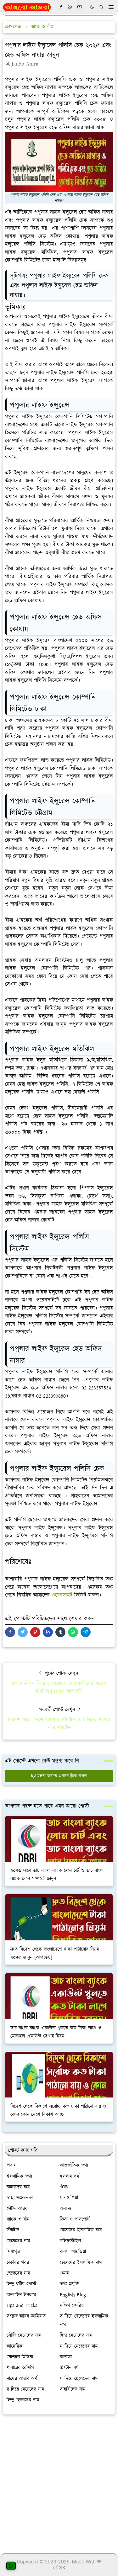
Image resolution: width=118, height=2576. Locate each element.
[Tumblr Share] (60, 1632)
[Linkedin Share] (48, 1632)
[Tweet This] (23, 1632)
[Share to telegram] (86, 1632)
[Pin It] (35, 1632)
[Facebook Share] (10, 1632)
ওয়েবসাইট (62, 1595)
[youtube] (80, 7)
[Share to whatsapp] (73, 1632)
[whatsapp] (70, 7)
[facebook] (61, 7)
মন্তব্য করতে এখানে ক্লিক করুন (62, 1776)
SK (62, 2568)
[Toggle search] (102, 7)
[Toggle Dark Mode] (92, 7)
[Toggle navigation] (111, 7)
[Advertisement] (59, 2481)
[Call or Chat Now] (11, 2566)
